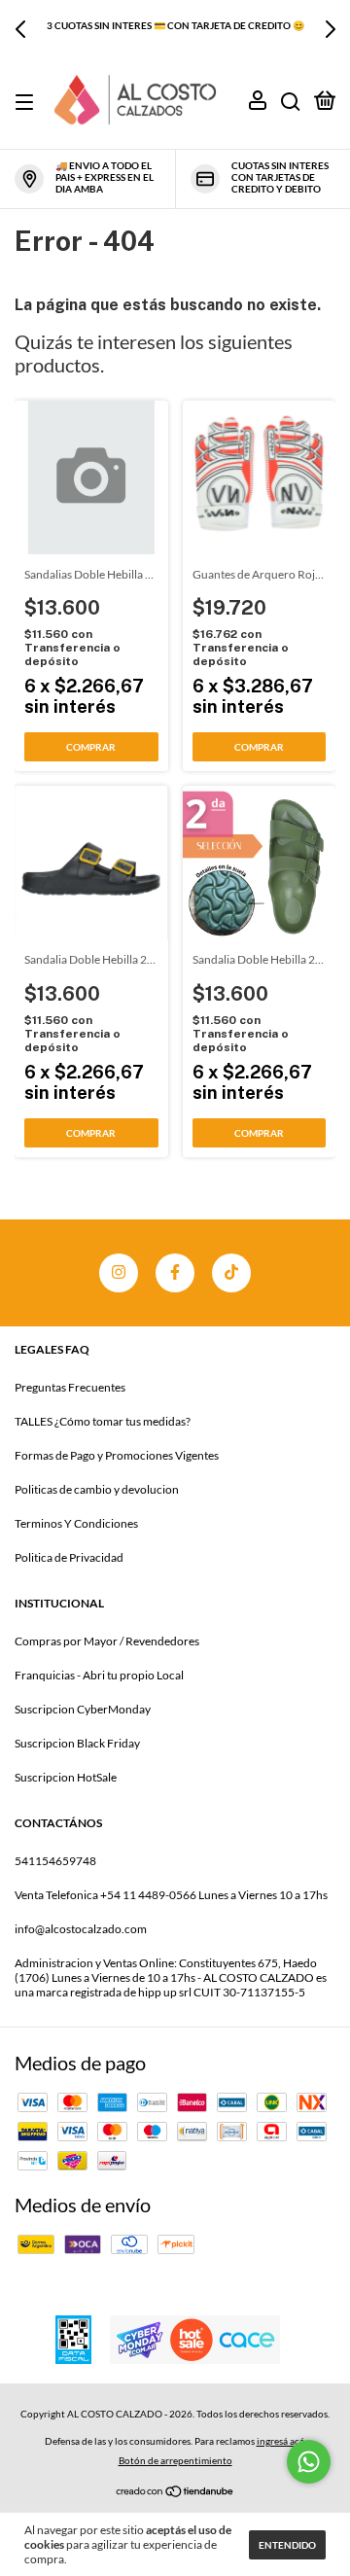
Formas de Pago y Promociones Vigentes (117, 1455)
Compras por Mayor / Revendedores (107, 1641)
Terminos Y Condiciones (76, 1523)
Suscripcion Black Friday (77, 1743)
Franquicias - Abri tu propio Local (99, 1675)
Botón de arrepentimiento (175, 2460)
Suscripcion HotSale (66, 1777)
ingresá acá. (281, 2441)
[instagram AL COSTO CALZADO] (119, 1273)
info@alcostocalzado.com (81, 1929)
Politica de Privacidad (69, 1557)
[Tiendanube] (175, 2490)
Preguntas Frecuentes (70, 1387)
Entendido (287, 2545)
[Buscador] (291, 103)
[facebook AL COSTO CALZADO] (175, 1273)
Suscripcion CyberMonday (83, 1709)
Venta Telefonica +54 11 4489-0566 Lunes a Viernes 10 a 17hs (171, 1895)
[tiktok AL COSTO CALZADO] (231, 1273)
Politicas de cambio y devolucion (97, 1489)
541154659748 (55, 1861)
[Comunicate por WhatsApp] (309, 2462)
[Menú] (28, 103)
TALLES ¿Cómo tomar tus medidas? (103, 1421)
